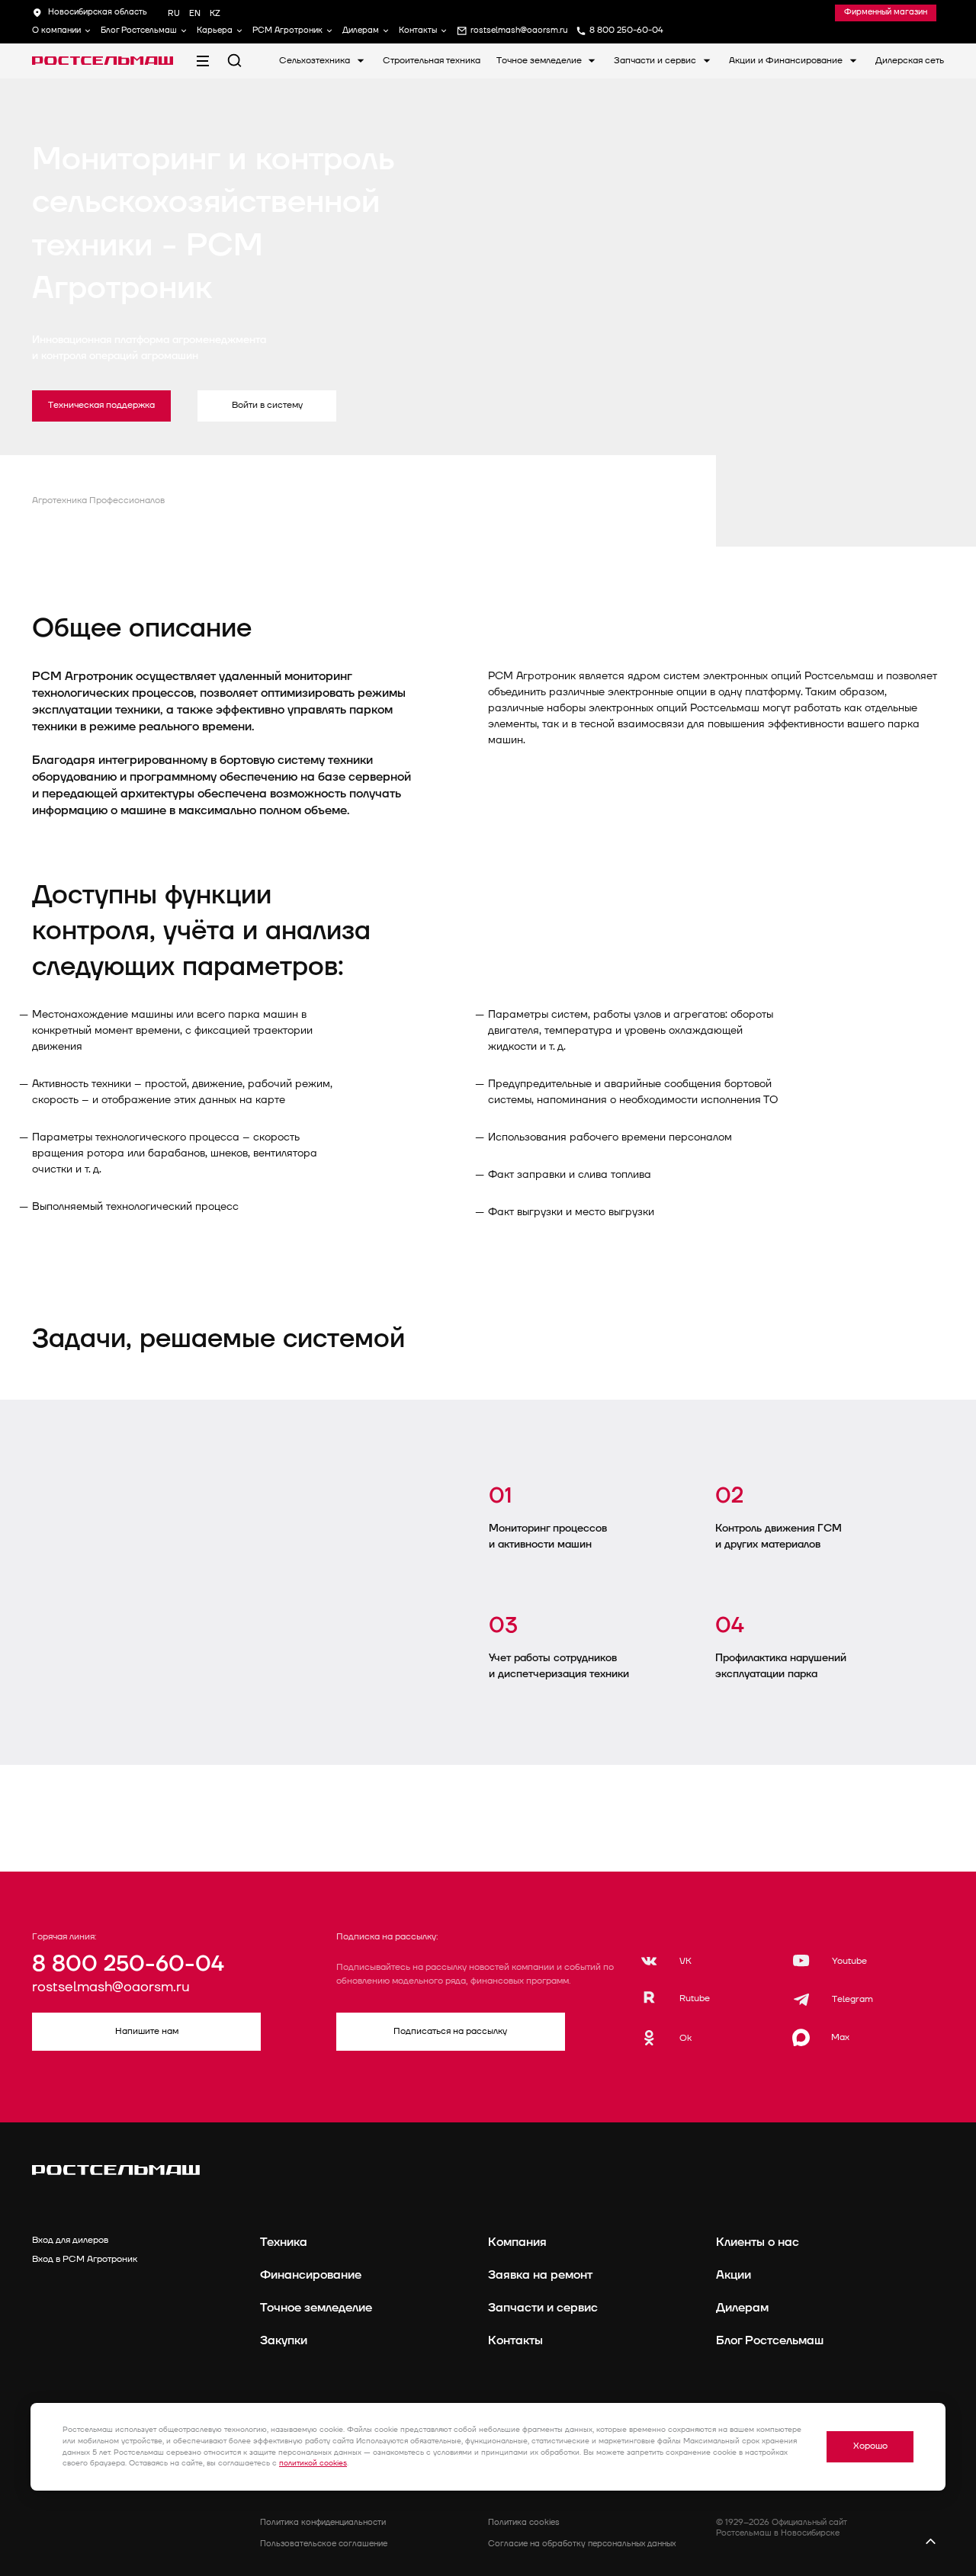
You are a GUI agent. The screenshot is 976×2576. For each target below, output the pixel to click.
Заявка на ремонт (540, 2275)
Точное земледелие (540, 61)
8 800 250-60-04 (128, 1964)
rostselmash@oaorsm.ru (111, 1987)
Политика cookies (524, 2522)
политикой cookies (313, 2463)
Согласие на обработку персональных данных (582, 2544)
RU (174, 13)
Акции (734, 2275)
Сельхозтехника (316, 61)
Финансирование (311, 2275)
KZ (215, 13)
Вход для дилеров (70, 2240)
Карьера (215, 30)
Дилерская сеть (910, 61)
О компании (56, 30)
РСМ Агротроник (287, 30)
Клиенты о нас (758, 2242)
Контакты (418, 30)
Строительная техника (432, 61)
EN (195, 13)
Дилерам (361, 30)
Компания (517, 2242)
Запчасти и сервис (656, 61)
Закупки (284, 2340)
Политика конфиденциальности (323, 2522)
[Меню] (202, 61)
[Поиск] (234, 61)
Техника (284, 2242)
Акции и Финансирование (787, 61)
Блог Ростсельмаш (139, 30)
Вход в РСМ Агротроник (85, 2259)
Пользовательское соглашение (324, 2544)
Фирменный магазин (886, 12)
